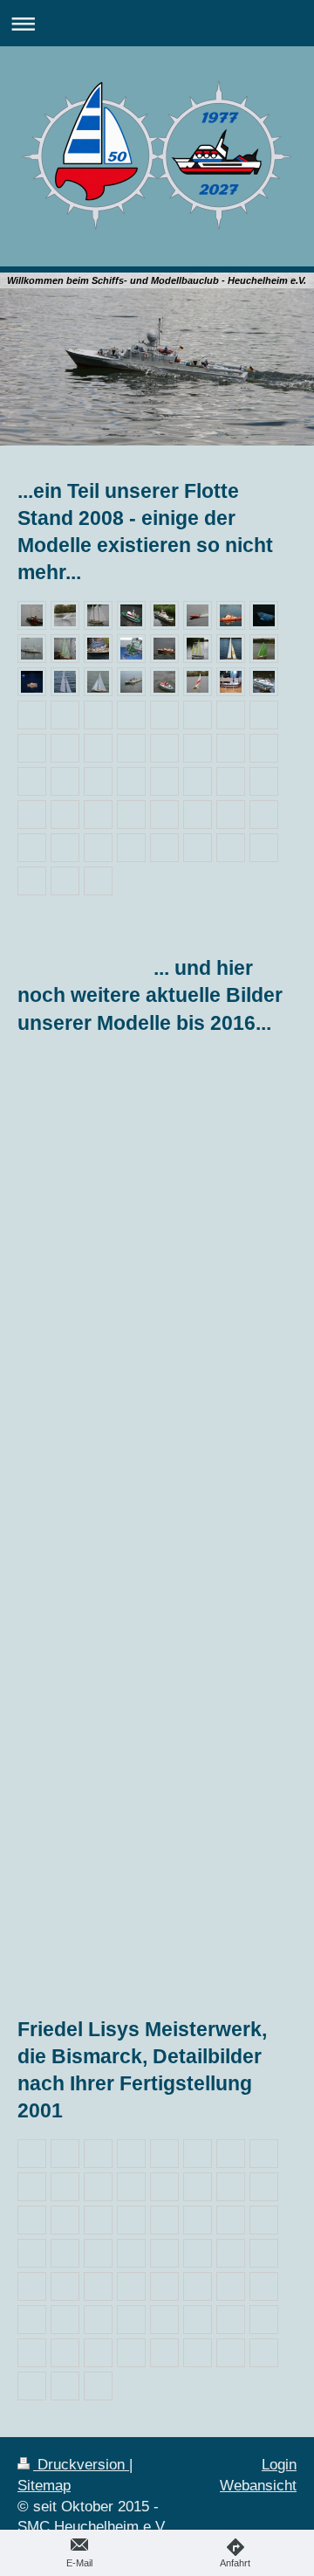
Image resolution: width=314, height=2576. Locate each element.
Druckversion (81, 2465)
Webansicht (258, 2486)
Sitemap (44, 2486)
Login (279, 2465)
